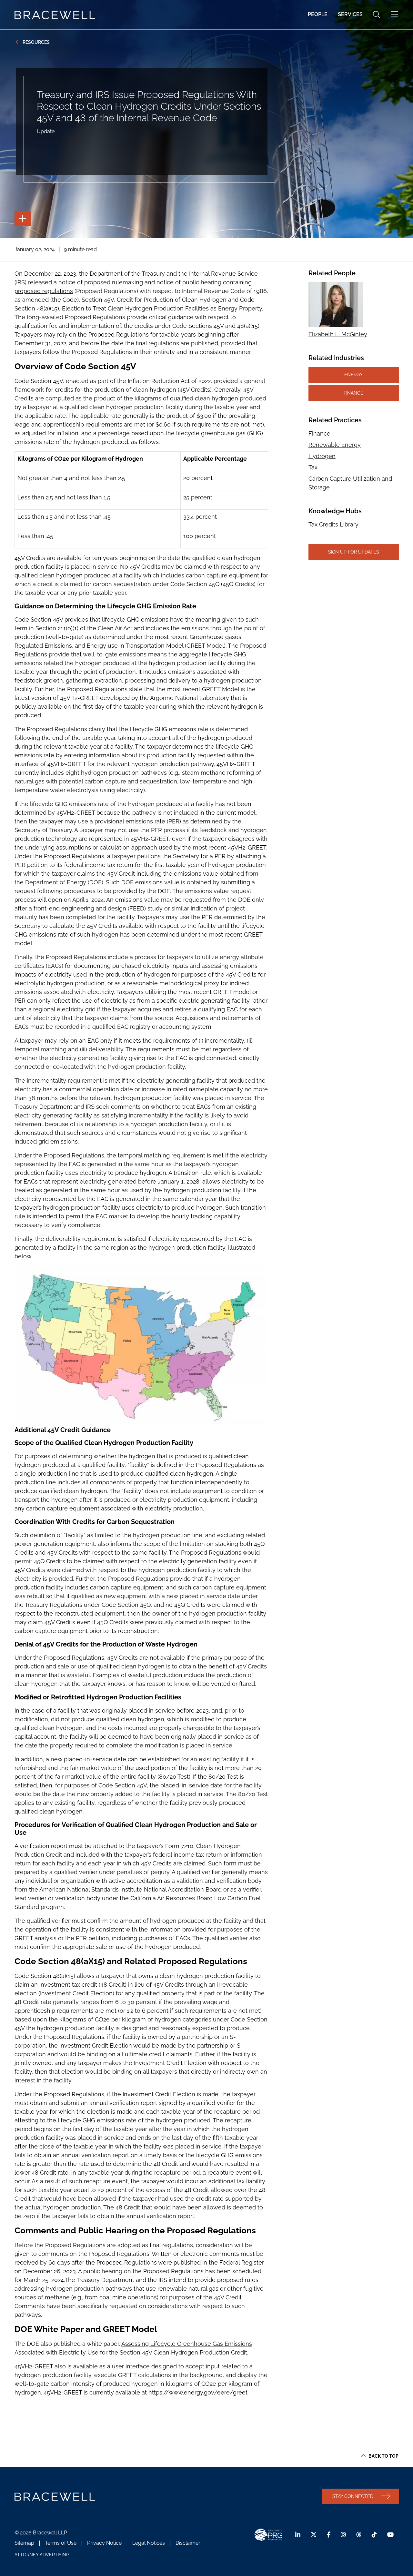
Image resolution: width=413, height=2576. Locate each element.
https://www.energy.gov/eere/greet (198, 2392)
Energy (353, 374)
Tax (313, 467)
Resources (36, 42)
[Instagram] (343, 2535)
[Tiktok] (374, 2535)
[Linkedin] (298, 2535)
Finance (353, 393)
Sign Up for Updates (354, 552)
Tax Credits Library (333, 524)
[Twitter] (314, 2535)
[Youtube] (390, 2535)
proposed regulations (44, 291)
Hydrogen (322, 456)
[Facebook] (329, 2535)
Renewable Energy (335, 445)
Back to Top (383, 2456)
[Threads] (359, 2535)
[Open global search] (377, 15)
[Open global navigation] (395, 15)
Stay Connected (353, 2496)
